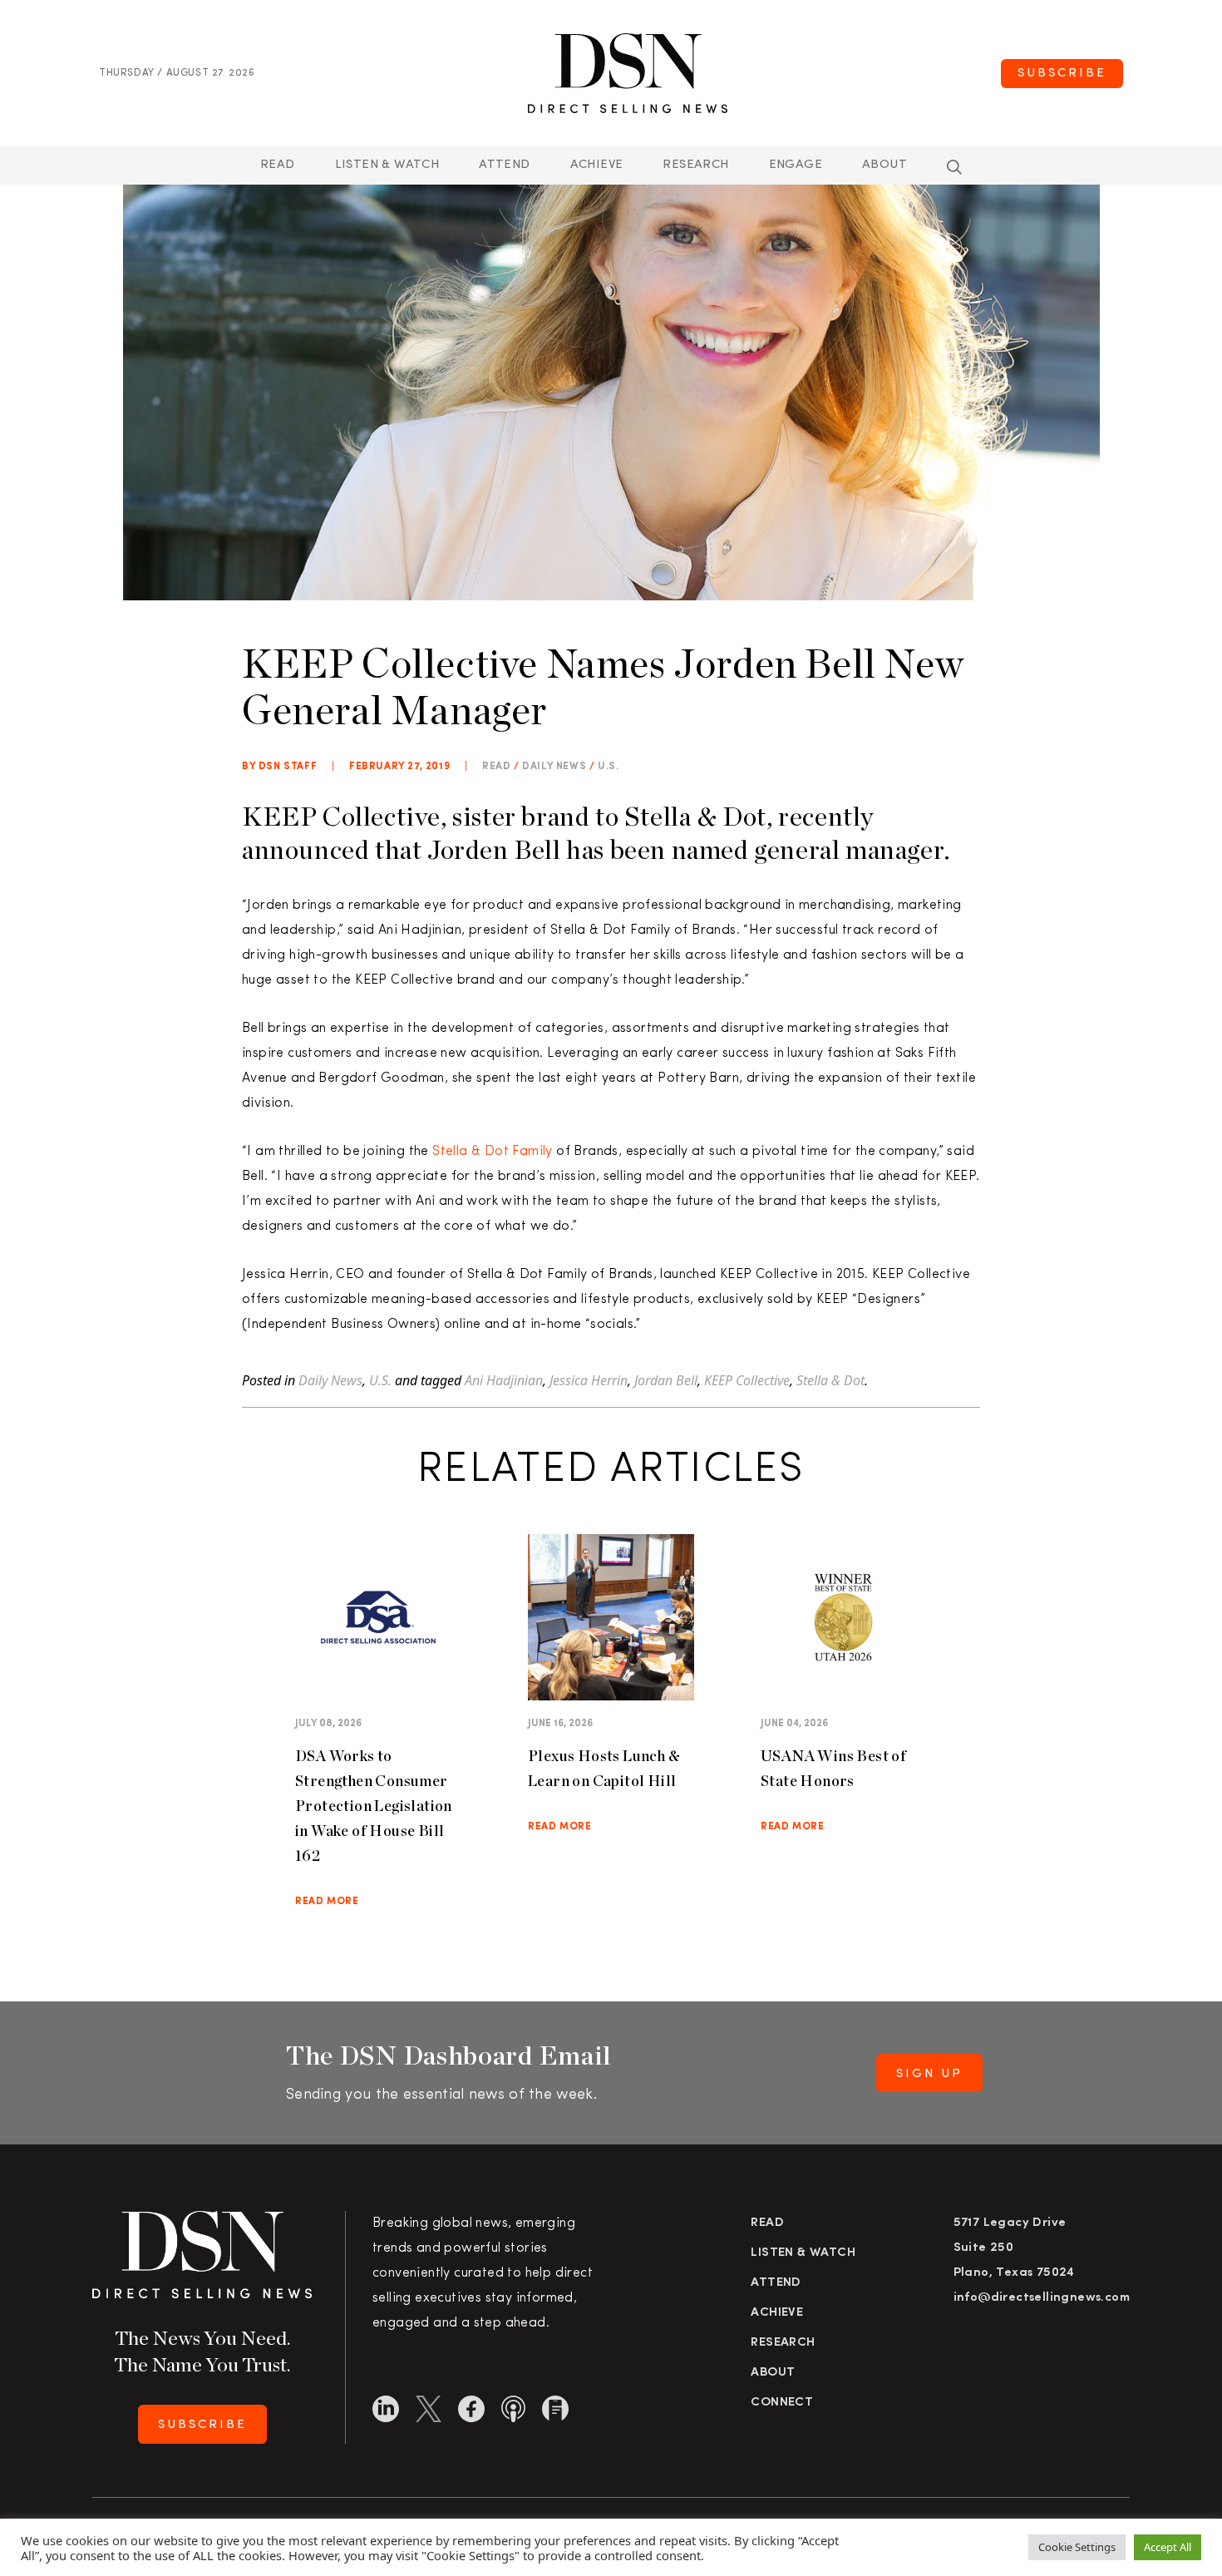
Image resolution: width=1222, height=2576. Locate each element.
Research (695, 165)
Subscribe (1062, 74)
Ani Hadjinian (504, 1380)
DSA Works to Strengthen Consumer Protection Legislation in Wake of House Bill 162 (374, 1806)
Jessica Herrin (589, 1380)
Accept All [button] (1168, 2547)
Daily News (554, 767)
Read (278, 165)
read (496, 767)
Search (954, 167)
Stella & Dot (830, 1380)
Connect (782, 2403)
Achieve (597, 165)
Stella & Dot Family (493, 1152)
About (884, 165)
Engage (796, 165)
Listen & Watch (387, 165)
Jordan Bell (666, 1380)
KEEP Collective (747, 1380)
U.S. (608, 767)
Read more (327, 1902)
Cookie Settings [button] (1077, 2547)
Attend (776, 2283)
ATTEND (504, 165)
